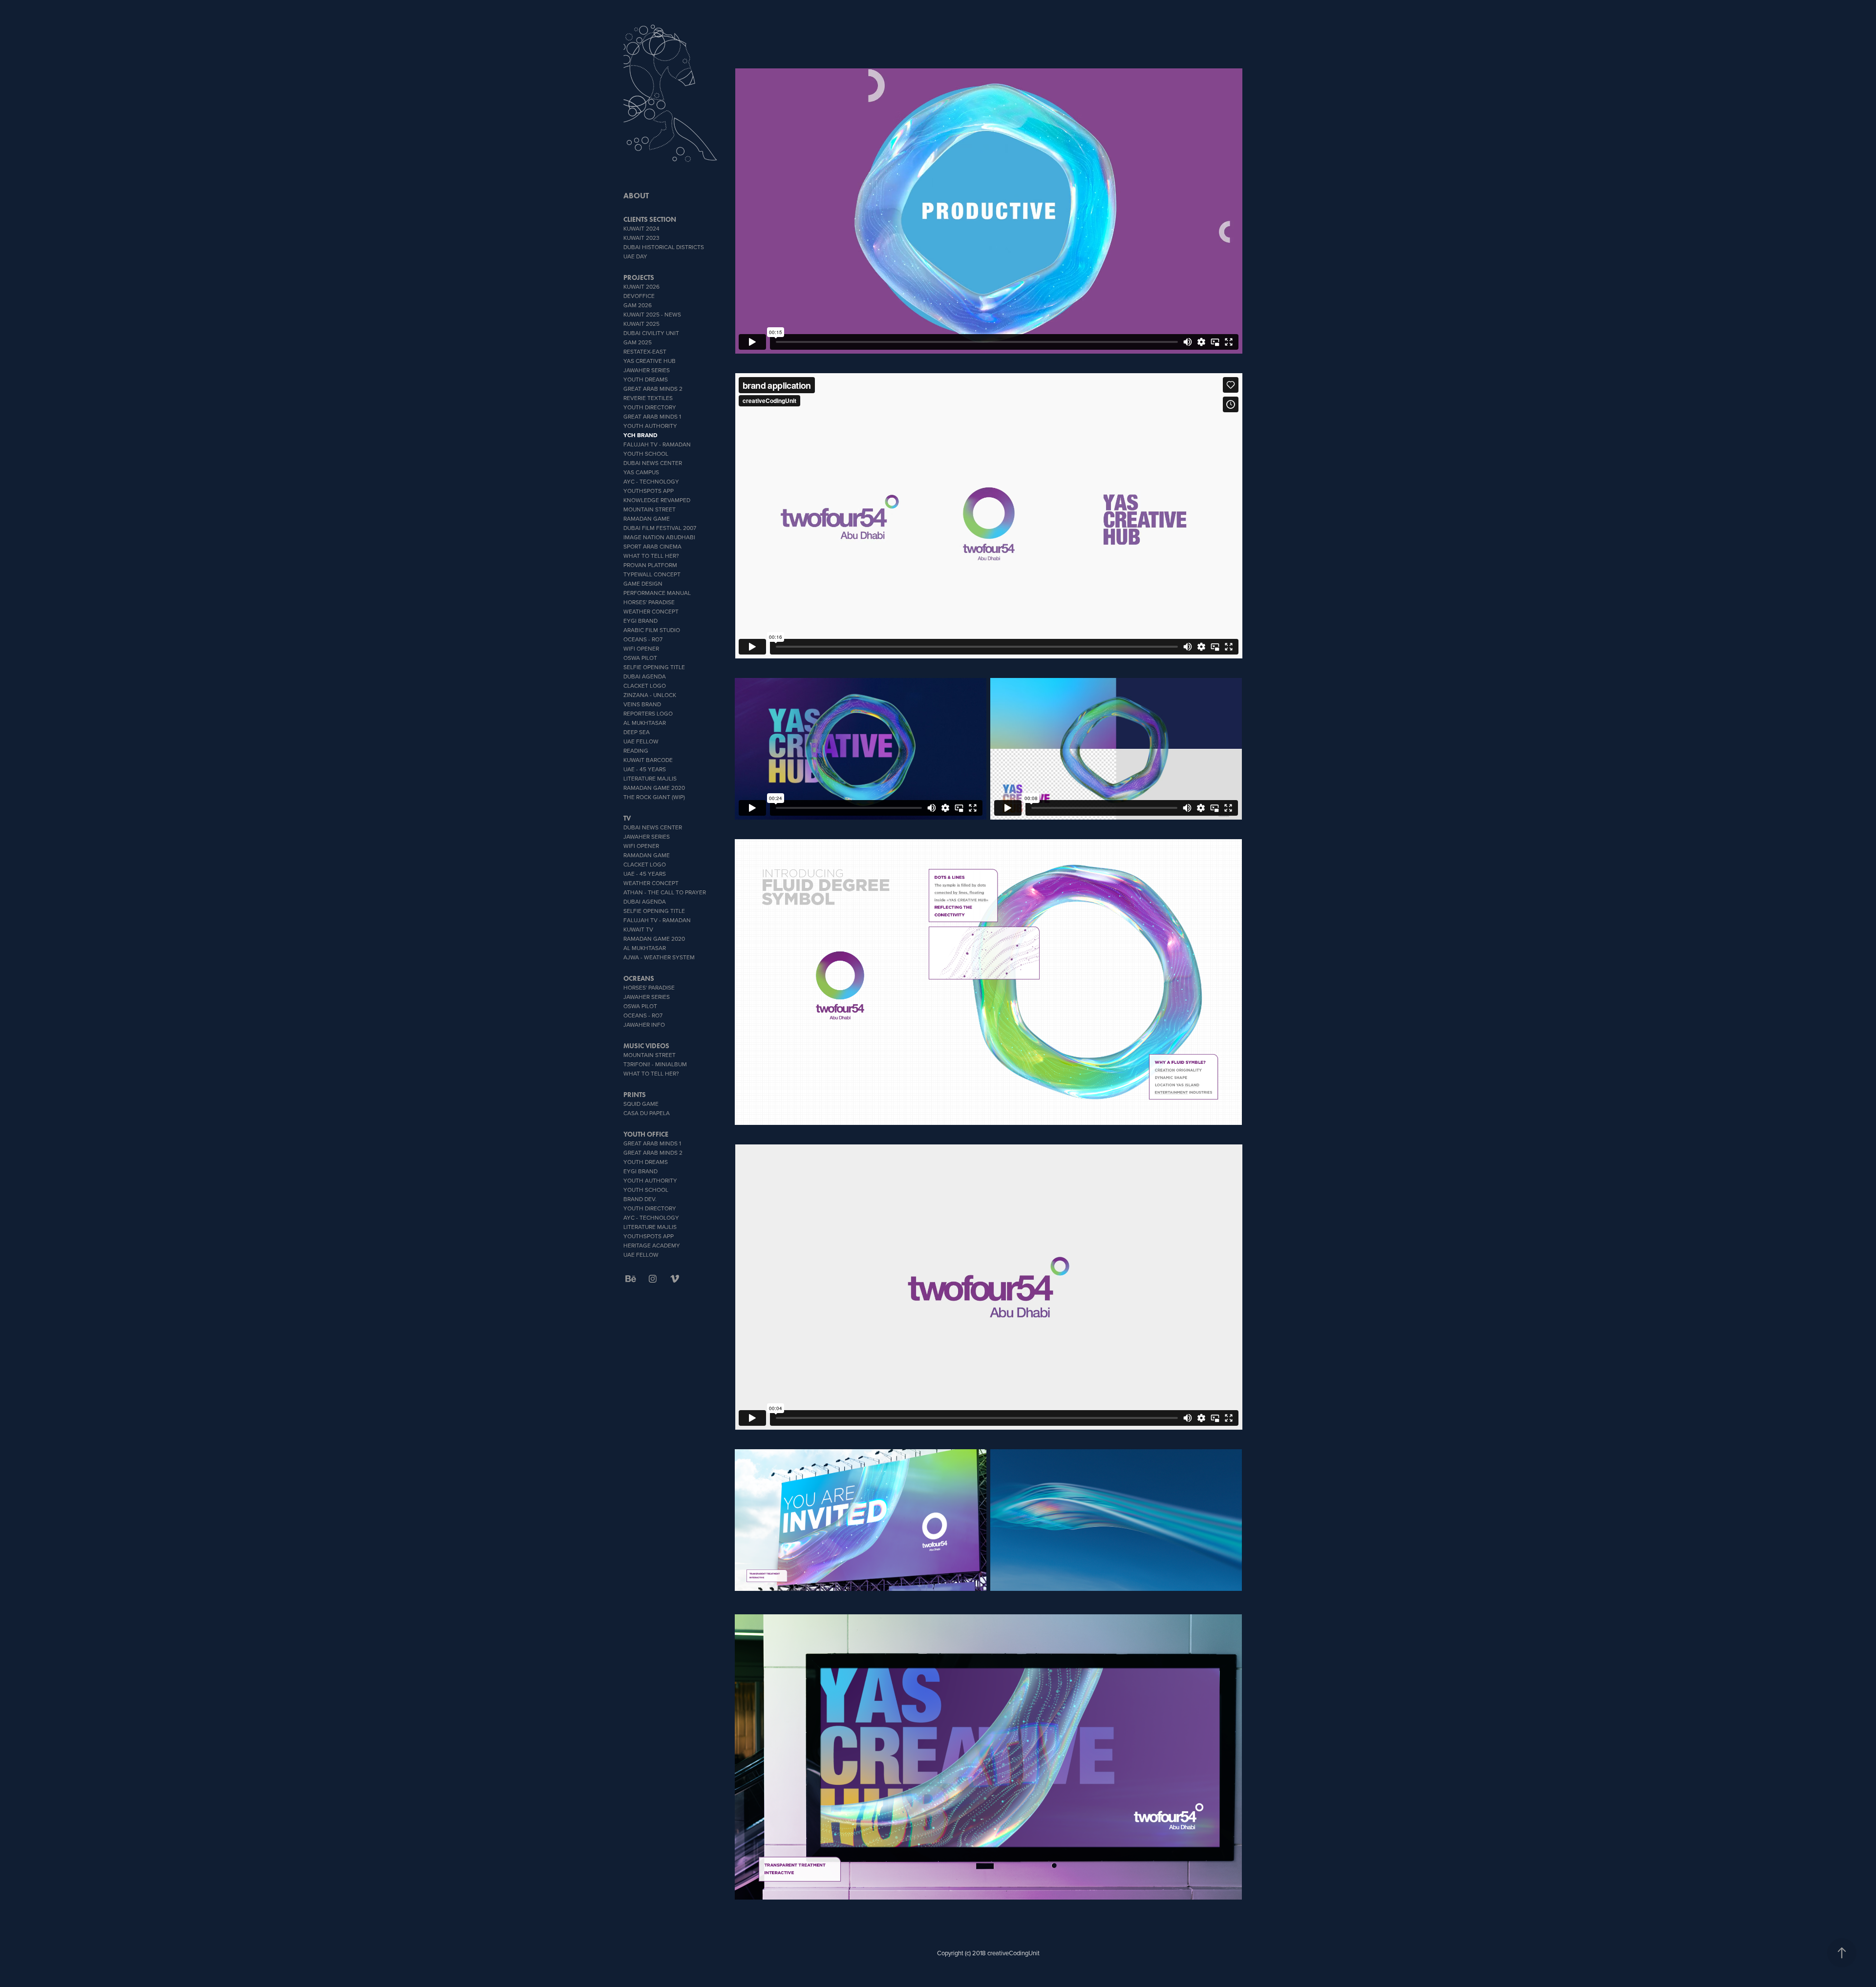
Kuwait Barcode (648, 760)
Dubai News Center (653, 463)
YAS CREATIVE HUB (650, 361)
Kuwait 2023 (641, 238)
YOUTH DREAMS (646, 379)
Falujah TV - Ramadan (657, 444)
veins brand (642, 704)
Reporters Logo (648, 713)
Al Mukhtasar (645, 723)
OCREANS (639, 979)
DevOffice (639, 296)
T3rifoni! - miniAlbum (655, 1064)
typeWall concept (652, 574)
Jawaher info (644, 1025)
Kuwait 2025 (641, 324)
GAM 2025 (638, 342)
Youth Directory (650, 407)
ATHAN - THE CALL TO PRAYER (665, 892)
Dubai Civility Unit (651, 333)
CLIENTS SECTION (650, 220)
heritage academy (652, 1245)
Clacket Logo (645, 686)
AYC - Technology (651, 481)
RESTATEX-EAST (645, 351)
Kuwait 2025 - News (652, 314)
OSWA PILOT (640, 658)
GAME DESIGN (643, 583)
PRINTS (635, 1095)
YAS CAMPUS (641, 472)
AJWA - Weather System (659, 957)
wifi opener (641, 648)
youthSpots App (649, 491)
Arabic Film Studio (652, 630)
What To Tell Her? (651, 556)
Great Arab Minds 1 (652, 416)
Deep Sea (637, 732)
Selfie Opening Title (654, 667)
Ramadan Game (647, 518)
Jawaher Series (647, 370)
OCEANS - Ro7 (643, 639)
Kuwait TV (638, 929)
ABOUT (636, 196)
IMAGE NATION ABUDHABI (659, 537)
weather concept (651, 611)
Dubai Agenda (645, 676)
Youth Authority (650, 426)
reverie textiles (648, 398)
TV (627, 818)
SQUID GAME (641, 1104)
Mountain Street (650, 509)
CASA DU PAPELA (647, 1113)
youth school (646, 454)
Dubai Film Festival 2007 (660, 528)
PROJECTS (639, 278)
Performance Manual (657, 593)
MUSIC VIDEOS (646, 1046)
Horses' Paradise (649, 602)
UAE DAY (635, 256)
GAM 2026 (638, 305)
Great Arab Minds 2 (653, 389)
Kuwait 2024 (641, 228)
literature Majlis (650, 778)
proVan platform (650, 565)
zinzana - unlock (650, 695)
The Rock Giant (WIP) (654, 797)
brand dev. (640, 1199)
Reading (636, 750)
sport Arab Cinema (652, 546)
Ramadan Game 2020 (654, 788)
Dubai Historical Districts (664, 247)
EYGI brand (640, 621)
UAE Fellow (641, 741)
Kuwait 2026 (641, 286)
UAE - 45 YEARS (645, 769)
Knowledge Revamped (657, 500)
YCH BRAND (640, 435)
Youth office (646, 1134)
